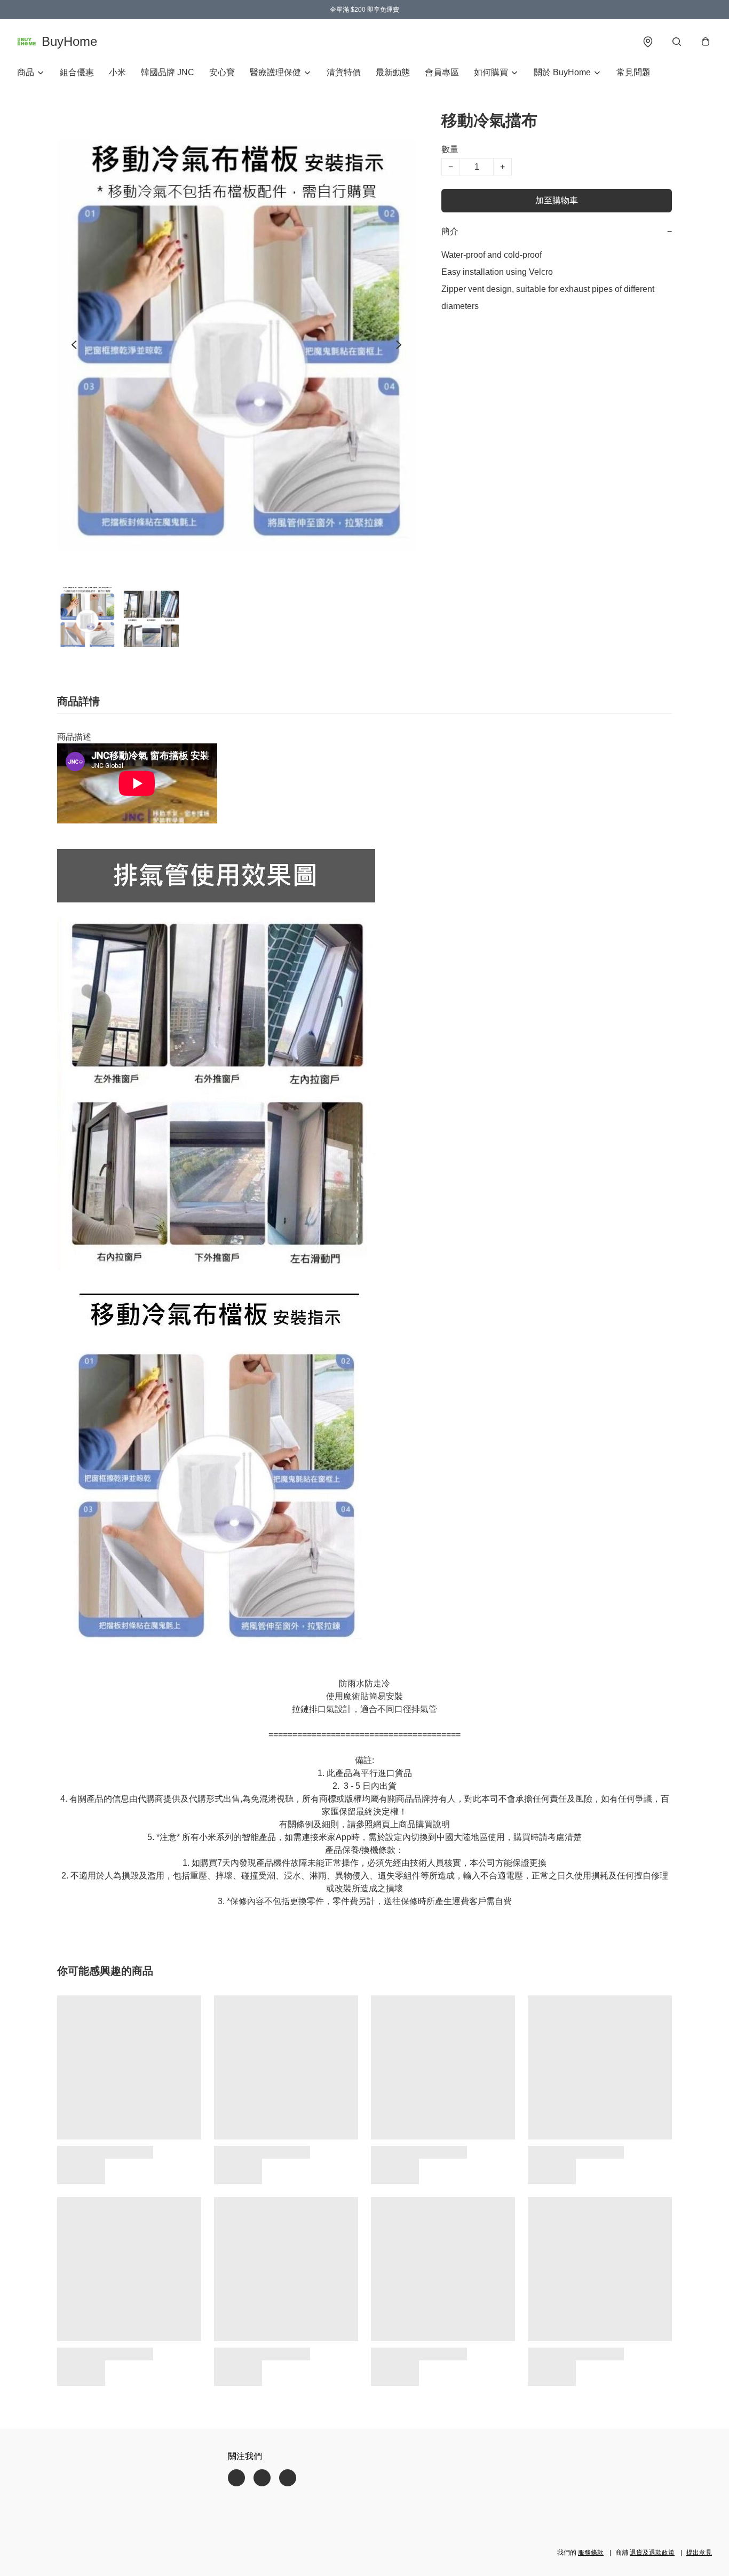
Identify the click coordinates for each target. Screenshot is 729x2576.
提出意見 (699, 2553)
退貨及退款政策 (652, 2553)
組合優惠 (77, 72)
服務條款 (591, 2553)
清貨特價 (344, 72)
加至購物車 (557, 200)
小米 (117, 72)
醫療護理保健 (275, 72)
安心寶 (222, 72)
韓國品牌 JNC (168, 72)
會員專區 (442, 72)
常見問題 (633, 72)
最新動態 (393, 72)
